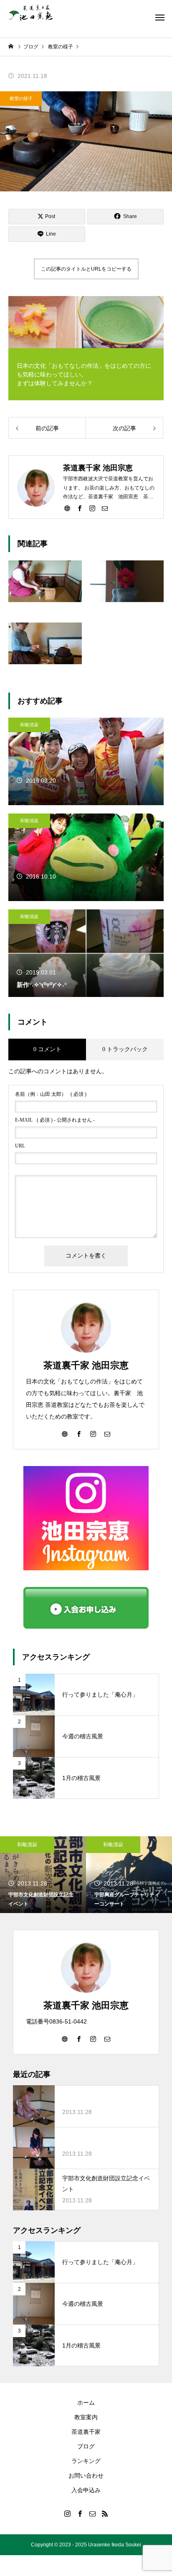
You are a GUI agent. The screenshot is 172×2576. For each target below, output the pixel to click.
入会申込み (86, 2490)
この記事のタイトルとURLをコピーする (86, 269)
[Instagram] (92, 508)
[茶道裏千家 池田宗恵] (31, 13)
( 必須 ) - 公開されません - (55, 1120)
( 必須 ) (51, 1094)
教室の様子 (21, 98)
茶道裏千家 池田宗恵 (86, 1365)
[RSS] (105, 2513)
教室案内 (86, 2417)
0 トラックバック (125, 1049)
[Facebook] (80, 508)
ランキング (86, 2461)
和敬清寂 (29, 725)
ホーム (86, 2403)
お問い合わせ (86, 2476)
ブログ (86, 2446)
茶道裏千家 (86, 2432)
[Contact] (105, 508)
